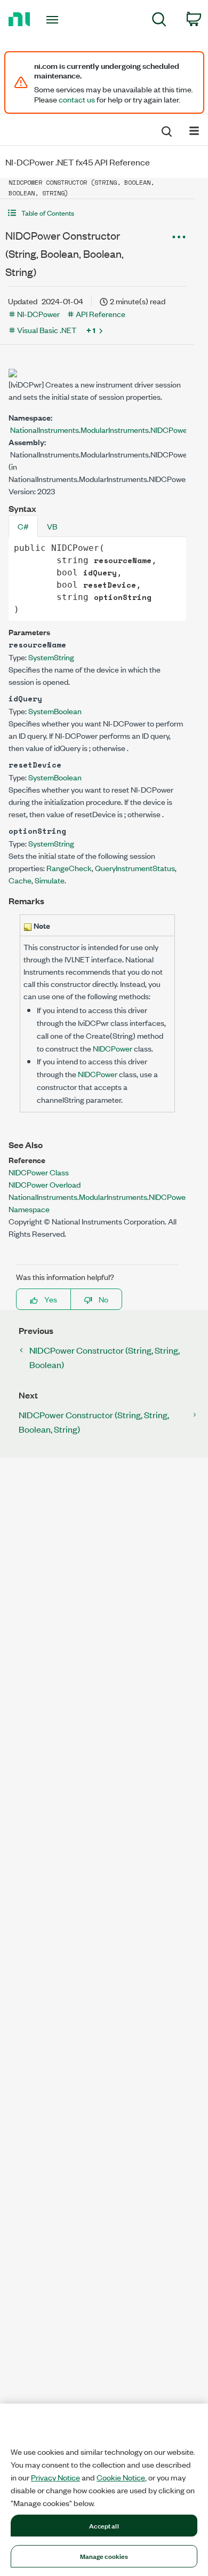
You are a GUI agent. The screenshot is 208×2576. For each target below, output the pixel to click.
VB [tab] (52, 526)
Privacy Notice (55, 2477)
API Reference (101, 314)
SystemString (51, 657)
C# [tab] (23, 526)
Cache (20, 880)
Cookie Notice (121, 2477)
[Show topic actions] (179, 237)
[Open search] (166, 130)
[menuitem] (159, 21)
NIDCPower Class (39, 1172)
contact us (77, 99)
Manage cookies (104, 2556)
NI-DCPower (38, 314)
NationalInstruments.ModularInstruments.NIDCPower (100, 429)
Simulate (50, 880)
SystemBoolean (55, 711)
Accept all (104, 2525)
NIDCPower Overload (45, 1184)
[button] (97, 213)
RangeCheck (69, 868)
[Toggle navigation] (54, 20)
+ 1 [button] (91, 330)
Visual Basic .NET (47, 330)
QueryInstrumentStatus (135, 868)
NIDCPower (113, 1048)
